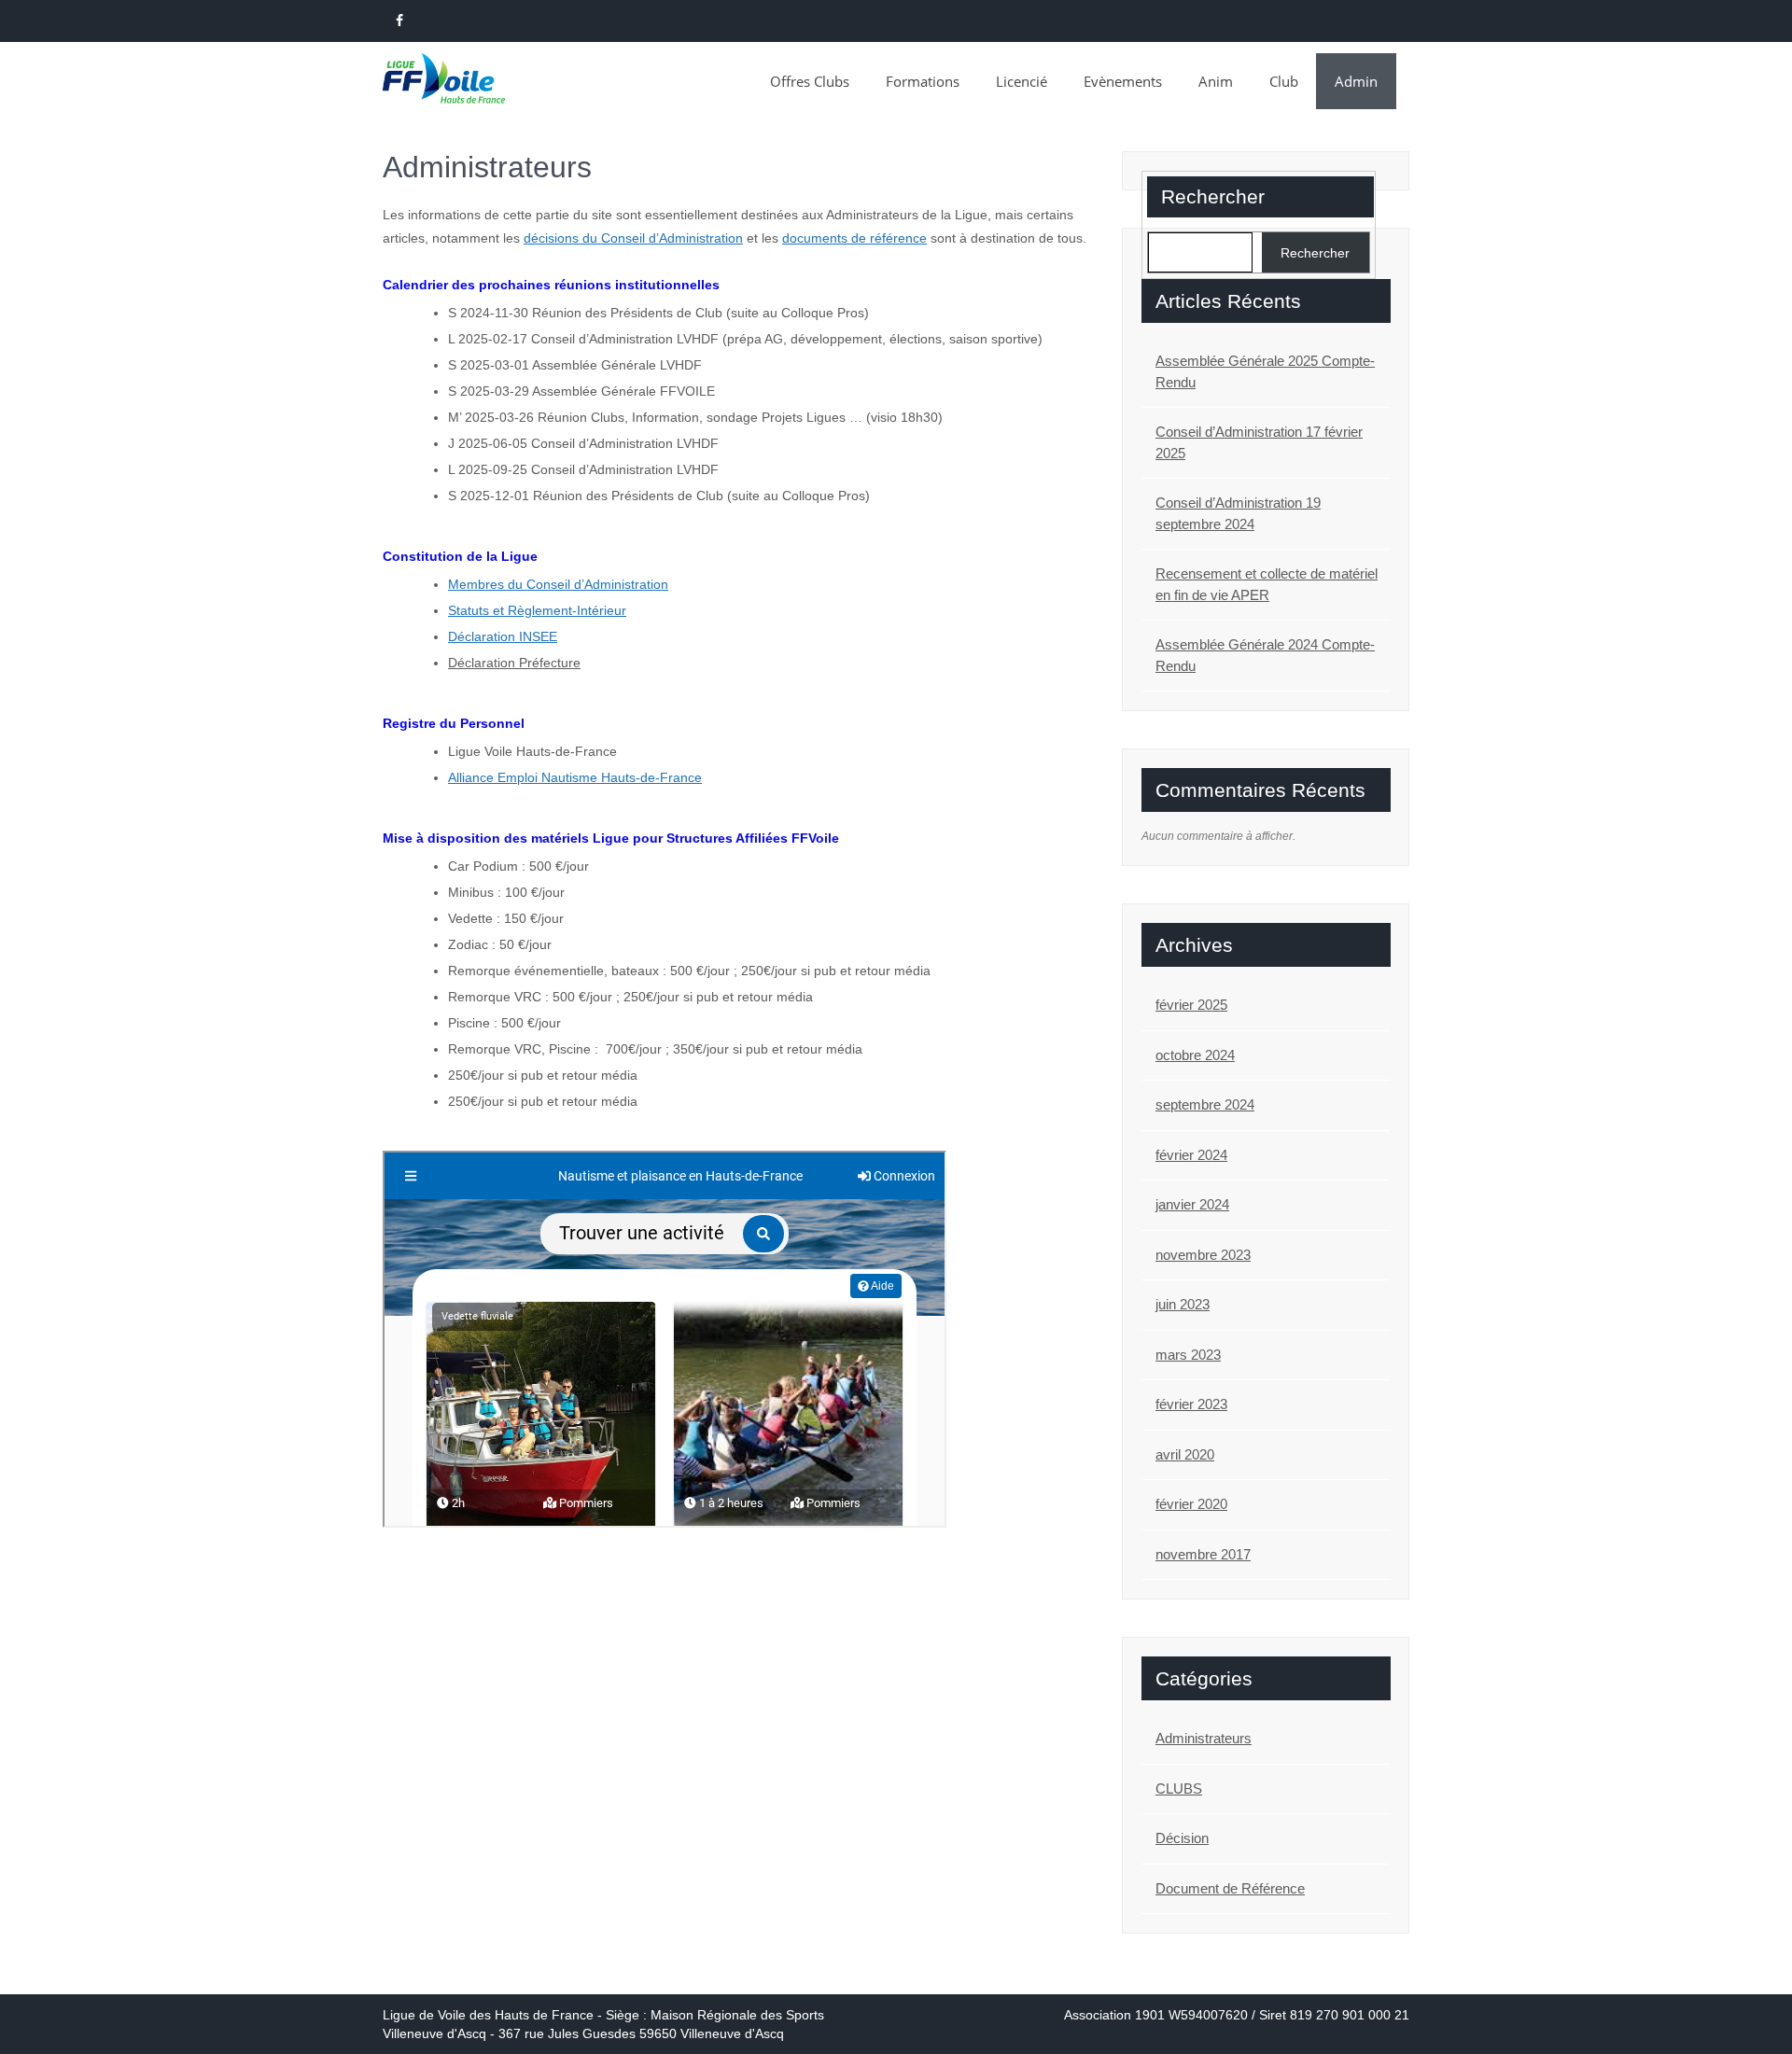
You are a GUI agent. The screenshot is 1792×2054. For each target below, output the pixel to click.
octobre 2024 (1195, 1055)
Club (1284, 81)
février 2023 (1191, 1404)
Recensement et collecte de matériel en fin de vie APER (1267, 584)
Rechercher (1213, 196)
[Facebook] (399, 21)
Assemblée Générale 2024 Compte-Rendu (1265, 655)
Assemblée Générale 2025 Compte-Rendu (1265, 371)
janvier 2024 (1192, 1204)
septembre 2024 (1205, 1104)
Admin (1356, 81)
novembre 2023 (1203, 1255)
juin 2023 (1183, 1304)
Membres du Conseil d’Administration (558, 584)
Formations (923, 81)
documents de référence (854, 238)
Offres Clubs (810, 81)
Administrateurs (1204, 1738)
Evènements (1123, 81)
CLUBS (1179, 1789)
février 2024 (1191, 1155)
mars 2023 (1188, 1355)
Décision (1182, 1838)
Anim (1216, 81)
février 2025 (1191, 1005)
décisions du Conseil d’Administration (633, 238)
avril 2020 (1185, 1454)
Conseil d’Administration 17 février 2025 (1259, 442)
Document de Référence (1230, 1888)
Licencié (1022, 81)
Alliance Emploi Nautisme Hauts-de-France (575, 777)
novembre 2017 (1203, 1554)
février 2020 (1191, 1504)
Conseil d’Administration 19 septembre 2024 (1238, 513)
